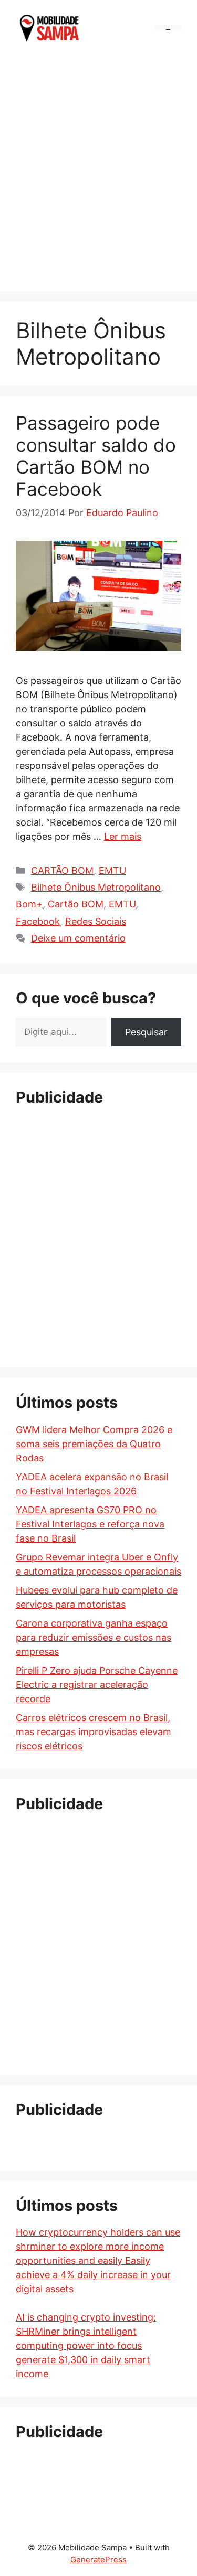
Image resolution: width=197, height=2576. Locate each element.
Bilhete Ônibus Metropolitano (96, 887)
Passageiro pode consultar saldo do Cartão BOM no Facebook (96, 456)
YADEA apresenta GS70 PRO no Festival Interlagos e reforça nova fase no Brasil (90, 1524)
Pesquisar (146, 1032)
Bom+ (29, 904)
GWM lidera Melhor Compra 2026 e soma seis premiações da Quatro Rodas (94, 1444)
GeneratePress (98, 2559)
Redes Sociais (96, 921)
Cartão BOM (76, 904)
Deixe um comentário (78, 938)
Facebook (38, 921)
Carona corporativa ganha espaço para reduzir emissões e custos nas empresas (94, 1637)
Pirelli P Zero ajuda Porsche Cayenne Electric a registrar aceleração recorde (97, 1685)
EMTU (112, 870)
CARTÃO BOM (62, 870)
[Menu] (168, 28)
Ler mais (123, 836)
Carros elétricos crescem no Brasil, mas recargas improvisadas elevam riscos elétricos (94, 1732)
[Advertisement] (98, 171)
